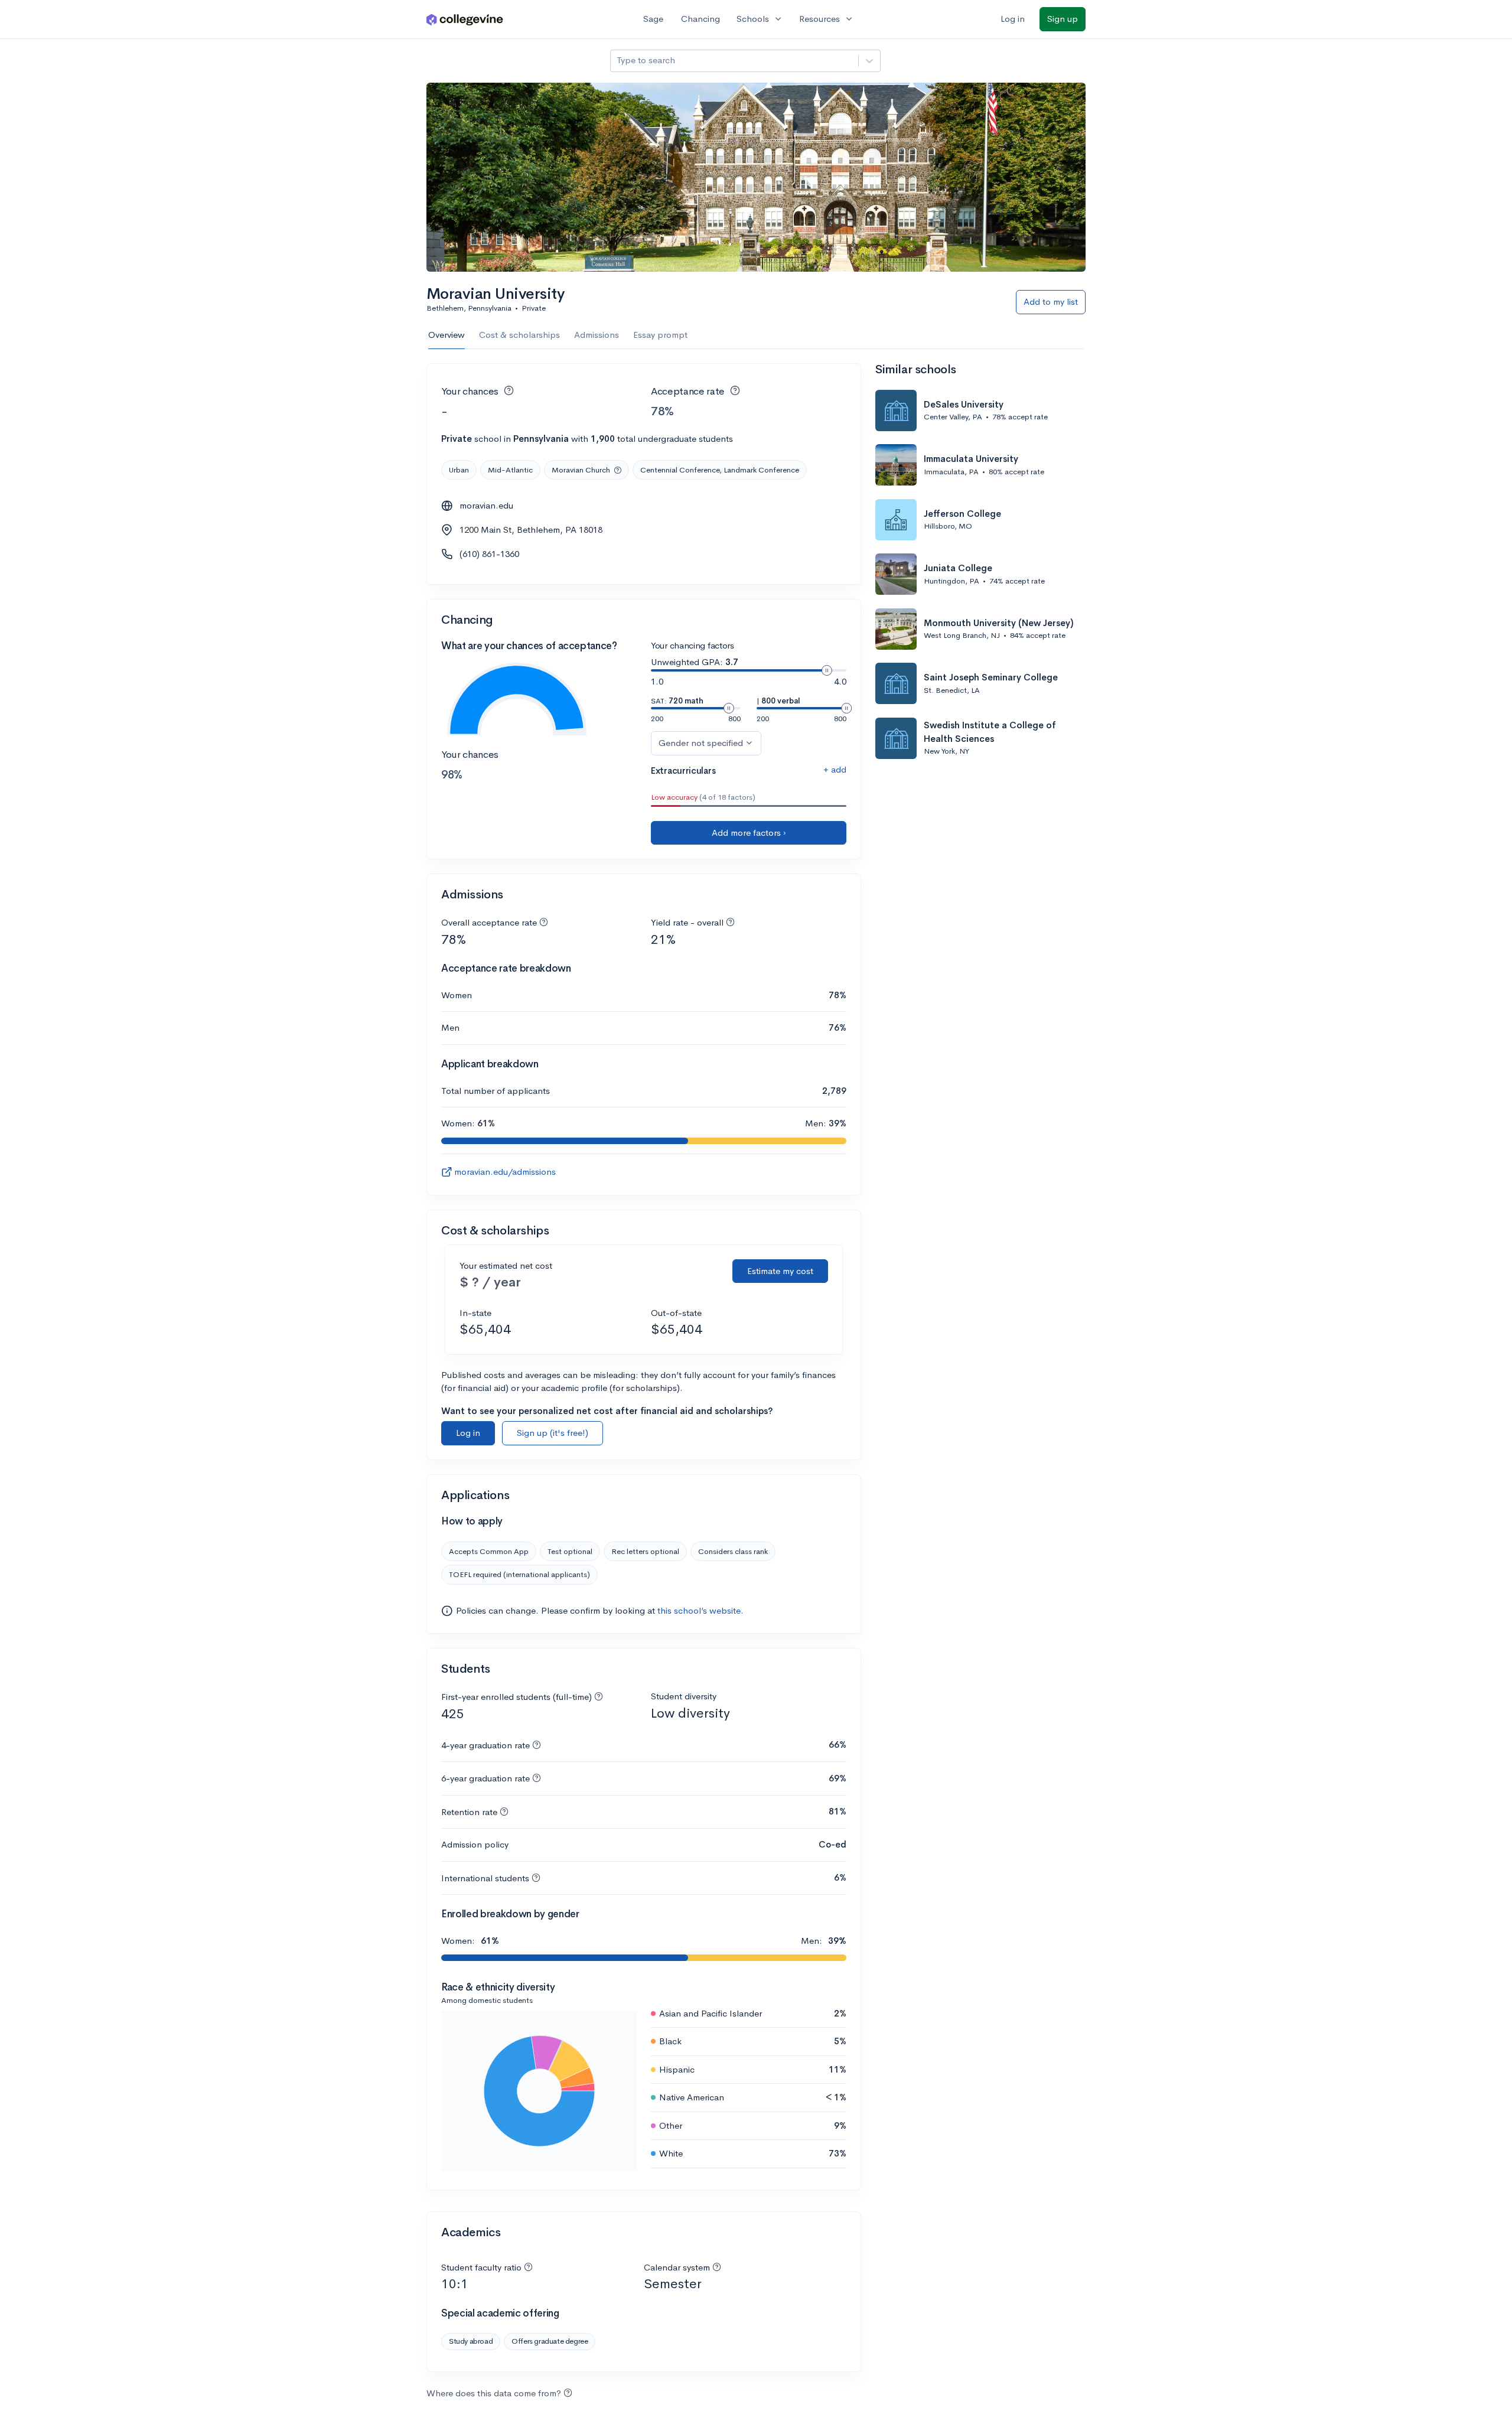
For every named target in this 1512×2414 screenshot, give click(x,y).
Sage (653, 19)
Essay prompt (660, 335)
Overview (447, 335)
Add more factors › (749, 833)
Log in (1013, 19)
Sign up (1063, 19)
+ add (835, 769)
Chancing (700, 19)
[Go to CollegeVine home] (465, 19)
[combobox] (618, 61)
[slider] (827, 670)
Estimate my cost (780, 1271)
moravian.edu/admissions (505, 1172)
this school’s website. (700, 1610)
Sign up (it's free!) (553, 1433)
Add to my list (1051, 302)
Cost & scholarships (519, 335)
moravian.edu (486, 505)
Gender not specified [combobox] (701, 743)
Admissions (597, 335)
